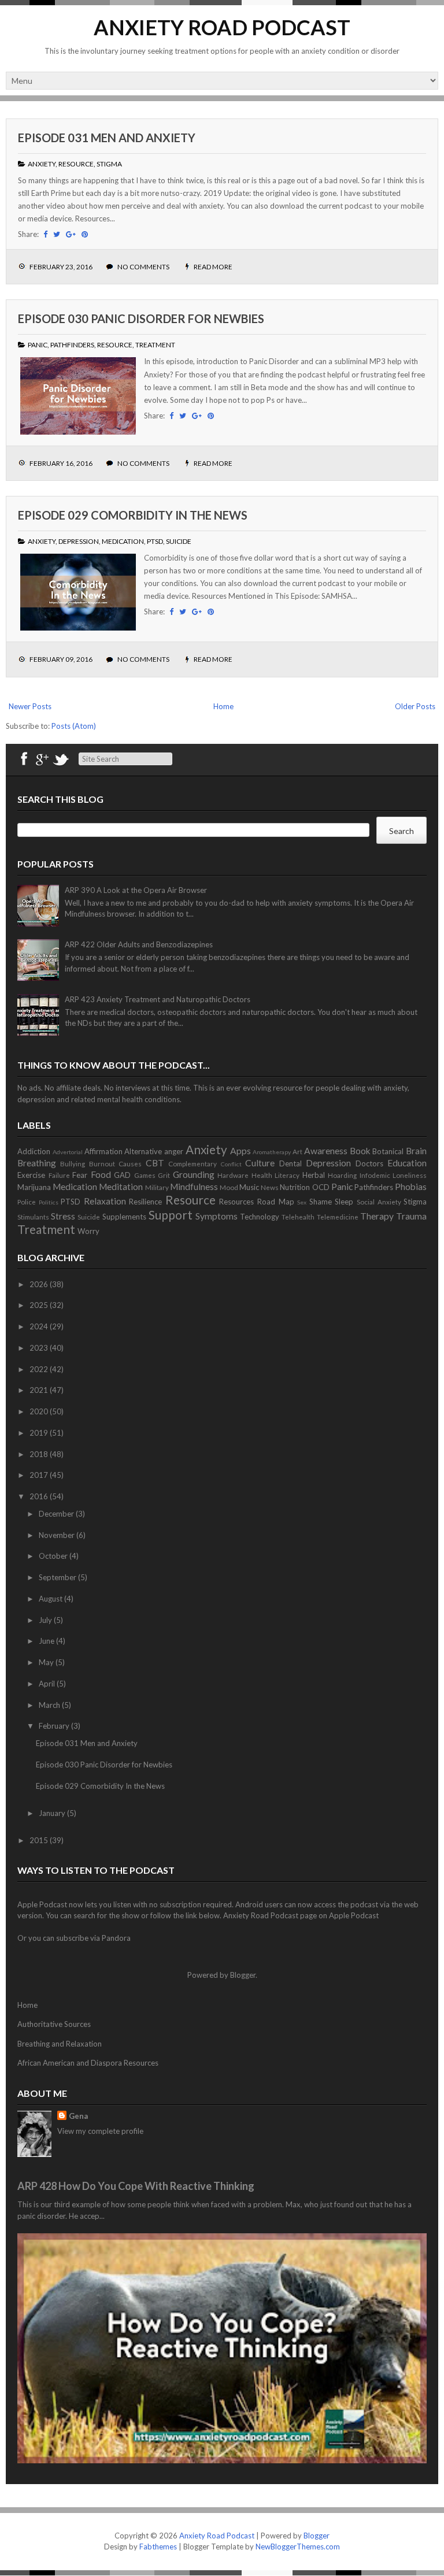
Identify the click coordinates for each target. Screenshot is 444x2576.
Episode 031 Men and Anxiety (107, 138)
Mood (229, 1187)
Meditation (121, 1187)
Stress (63, 1216)
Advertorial (68, 1152)
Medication (123, 541)
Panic (38, 345)
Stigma (109, 164)
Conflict (231, 1164)
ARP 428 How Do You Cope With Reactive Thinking (136, 2186)
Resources (236, 1202)
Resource (76, 164)
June (47, 1641)
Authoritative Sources (54, 2024)
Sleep (344, 1202)
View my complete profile (100, 2131)
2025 (40, 1305)
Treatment (155, 345)
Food (101, 1174)
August (51, 1599)
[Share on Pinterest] (85, 234)
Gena (78, 2116)
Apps (240, 1151)
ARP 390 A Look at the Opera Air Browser (136, 890)
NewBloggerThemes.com (298, 2547)
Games (145, 1175)
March (50, 1705)
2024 (40, 1326)
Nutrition (295, 1187)
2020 (40, 1411)
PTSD (155, 541)
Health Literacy (276, 1175)
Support (171, 1215)
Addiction (34, 1151)
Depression (79, 541)
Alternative (143, 1151)
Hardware (233, 1175)
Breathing (37, 1163)
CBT (155, 1163)
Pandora (116, 1938)
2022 (40, 1369)
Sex (302, 1202)
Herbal (314, 1175)
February (55, 1726)
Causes (130, 1163)
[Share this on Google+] (71, 234)
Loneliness (410, 1175)
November (58, 1535)
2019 (40, 1433)
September (58, 1577)
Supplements (124, 1217)
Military (157, 1187)
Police (27, 1202)
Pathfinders (72, 345)
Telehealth (298, 1217)
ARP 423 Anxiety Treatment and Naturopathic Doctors (158, 999)
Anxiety (42, 164)
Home (223, 706)
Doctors (369, 1163)
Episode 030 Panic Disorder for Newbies (141, 318)
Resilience (145, 1202)
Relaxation (105, 1201)
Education (407, 1163)
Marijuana (34, 1187)
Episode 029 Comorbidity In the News (133, 515)
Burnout (102, 1163)
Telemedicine (338, 1217)
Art (297, 1151)
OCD (321, 1187)
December (57, 1514)
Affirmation (103, 1151)
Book (360, 1151)
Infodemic (375, 1175)
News (270, 1187)
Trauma (411, 1216)
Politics (49, 1202)
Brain (416, 1151)
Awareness (326, 1151)
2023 (40, 1348)
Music (249, 1187)
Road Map (276, 1202)
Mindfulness (194, 1187)
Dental (291, 1163)
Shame (321, 1202)
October (54, 1556)
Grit (164, 1175)
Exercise (31, 1175)
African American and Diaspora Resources (88, 2063)
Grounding (194, 1174)
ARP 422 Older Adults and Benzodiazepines (139, 944)
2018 (40, 1454)
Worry (88, 1231)
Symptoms (217, 1216)
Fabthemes (158, 2547)
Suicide (179, 541)
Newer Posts (30, 706)
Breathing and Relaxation (60, 2044)
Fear (80, 1175)
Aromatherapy (272, 1152)
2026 (40, 1284)
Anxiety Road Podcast (222, 27)
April (48, 1684)
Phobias (411, 1187)
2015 (40, 1840)
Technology (260, 1217)
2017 (40, 1475)
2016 (40, 1496)
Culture (260, 1163)
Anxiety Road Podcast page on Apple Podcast (301, 1915)
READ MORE (213, 267)
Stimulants (33, 1217)
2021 (40, 1390)
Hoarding (342, 1175)
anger (174, 1151)
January (53, 1813)
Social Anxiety (379, 1202)
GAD (122, 1175)
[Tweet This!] (57, 234)
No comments (144, 267)
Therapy (377, 1216)
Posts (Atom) (74, 726)
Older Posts (415, 706)
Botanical (388, 1151)
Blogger (243, 1975)
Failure (59, 1175)
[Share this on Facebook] (45, 234)
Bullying (73, 1163)
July (46, 1620)
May (47, 1662)
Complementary (193, 1163)
